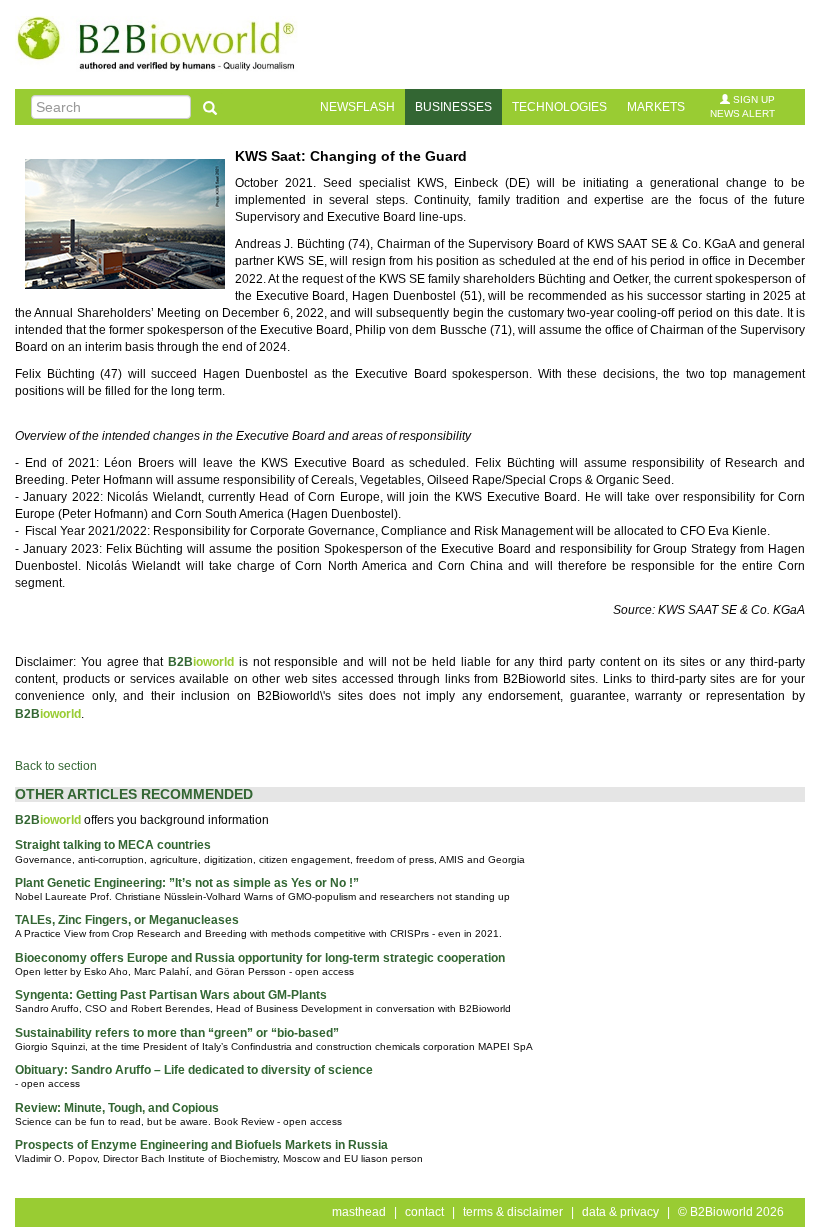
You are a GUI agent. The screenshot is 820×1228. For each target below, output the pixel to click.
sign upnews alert (742, 106)
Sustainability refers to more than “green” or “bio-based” (177, 1033)
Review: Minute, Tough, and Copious (117, 1108)
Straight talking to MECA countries (113, 845)
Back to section (56, 766)
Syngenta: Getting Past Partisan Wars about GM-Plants (171, 995)
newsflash (357, 107)
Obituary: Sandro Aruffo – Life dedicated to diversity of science (194, 1070)
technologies (559, 107)
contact (424, 1212)
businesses (453, 107)
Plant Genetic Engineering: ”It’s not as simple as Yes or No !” (187, 883)
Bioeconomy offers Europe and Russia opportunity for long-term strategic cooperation (260, 958)
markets (656, 107)
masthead (359, 1212)
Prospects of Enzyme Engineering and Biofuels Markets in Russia (201, 1145)
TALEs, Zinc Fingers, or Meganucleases (127, 920)
